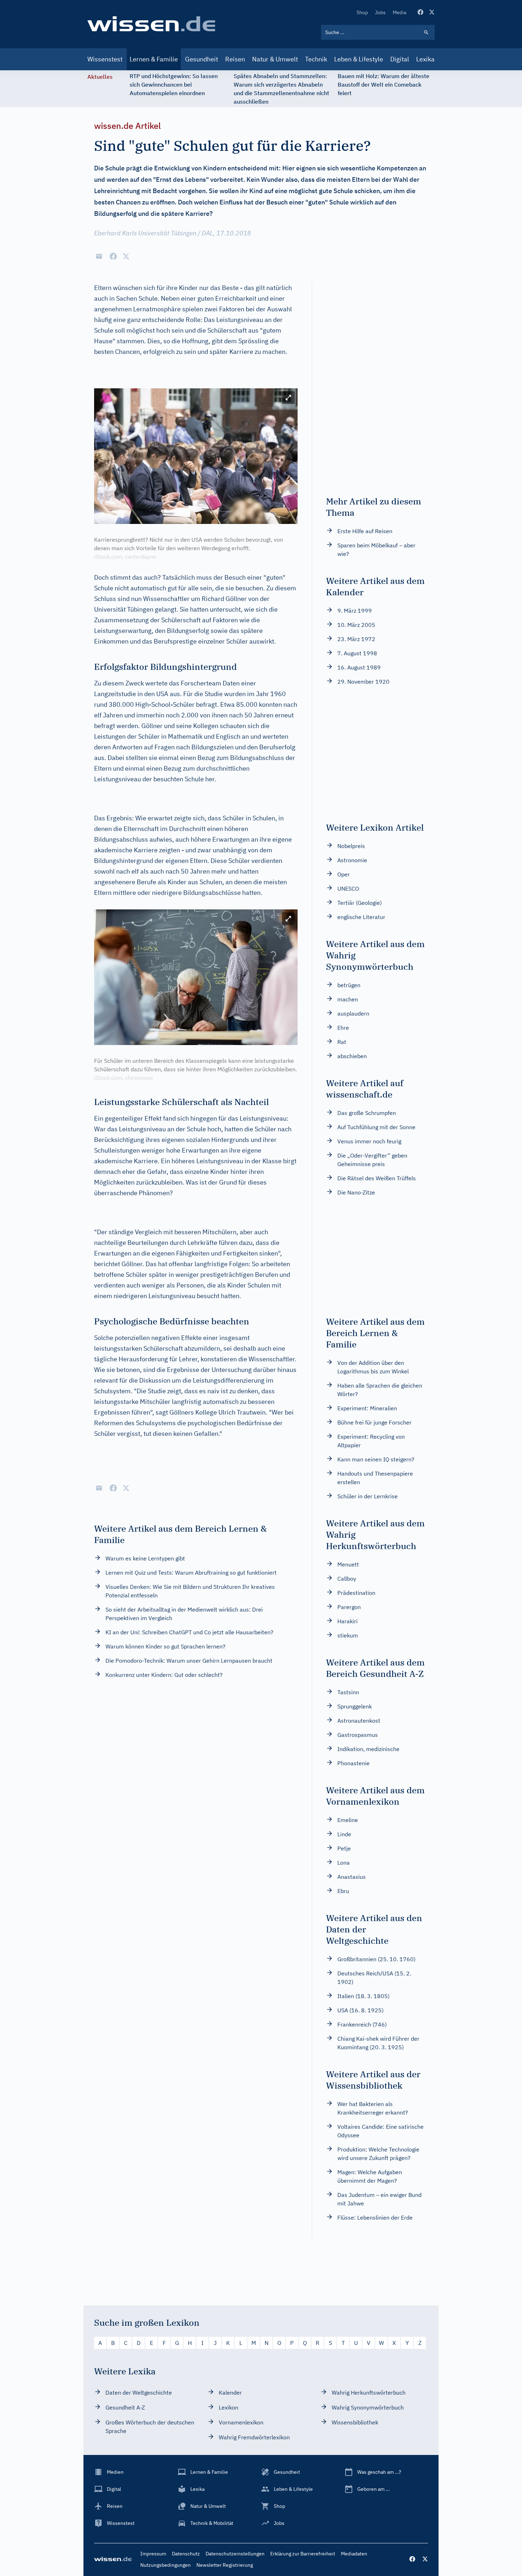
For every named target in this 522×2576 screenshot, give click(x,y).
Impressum (153, 2554)
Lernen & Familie (154, 59)
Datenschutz (186, 2554)
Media (399, 12)
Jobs (380, 12)
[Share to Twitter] (126, 256)
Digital (400, 59)
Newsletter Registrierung (225, 2565)
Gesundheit (202, 59)
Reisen (235, 59)
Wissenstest (105, 59)
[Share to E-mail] (99, 256)
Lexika (425, 59)
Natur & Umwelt (275, 59)
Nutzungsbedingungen (165, 2565)
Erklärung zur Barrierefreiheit (303, 2554)
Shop (362, 12)
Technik (316, 59)
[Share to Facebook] (113, 256)
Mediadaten (354, 2554)
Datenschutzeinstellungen (235, 2554)
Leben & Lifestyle (359, 59)
